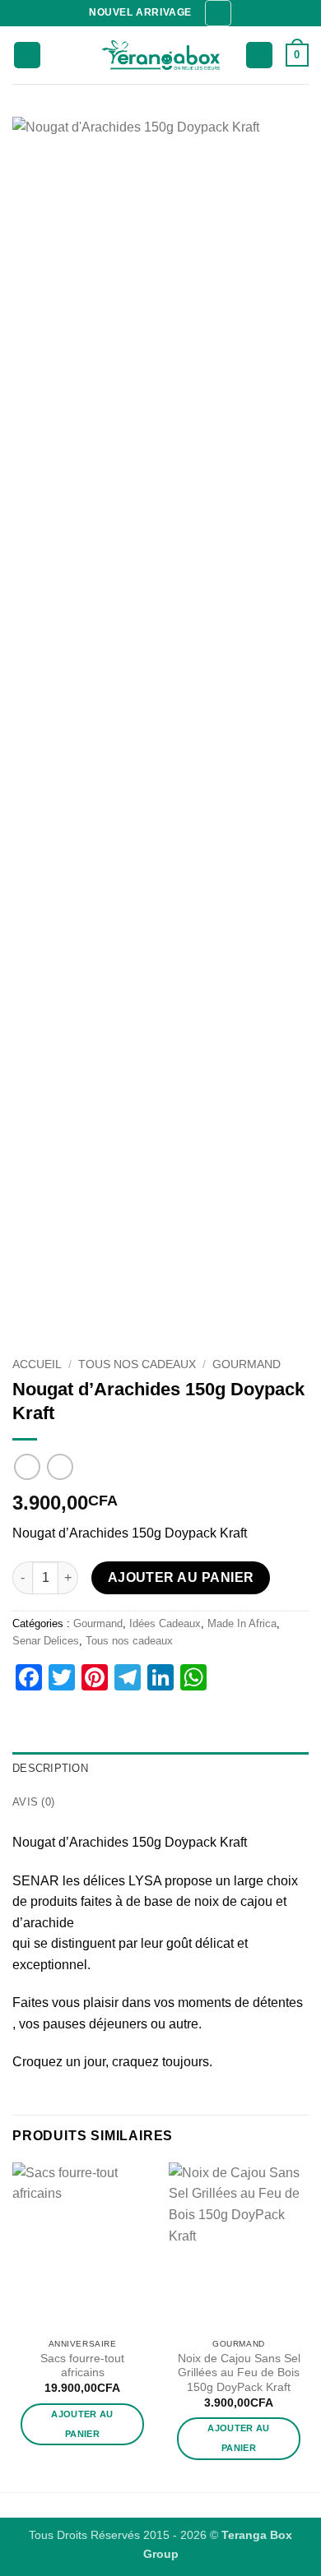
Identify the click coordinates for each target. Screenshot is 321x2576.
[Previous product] (60, 1466)
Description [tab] (50, 1768)
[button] (218, 13)
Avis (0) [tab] (33, 1802)
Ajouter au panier (181, 1577)
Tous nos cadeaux (137, 1364)
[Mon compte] (259, 55)
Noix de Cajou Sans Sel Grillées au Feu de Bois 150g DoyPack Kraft (239, 2373)
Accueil (37, 1364)
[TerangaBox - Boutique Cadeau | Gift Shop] (161, 55)
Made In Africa (242, 1623)
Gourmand (247, 1364)
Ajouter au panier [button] (82, 2424)
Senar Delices (46, 1641)
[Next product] (27, 1466)
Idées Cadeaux (165, 1623)
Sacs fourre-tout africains (82, 2366)
